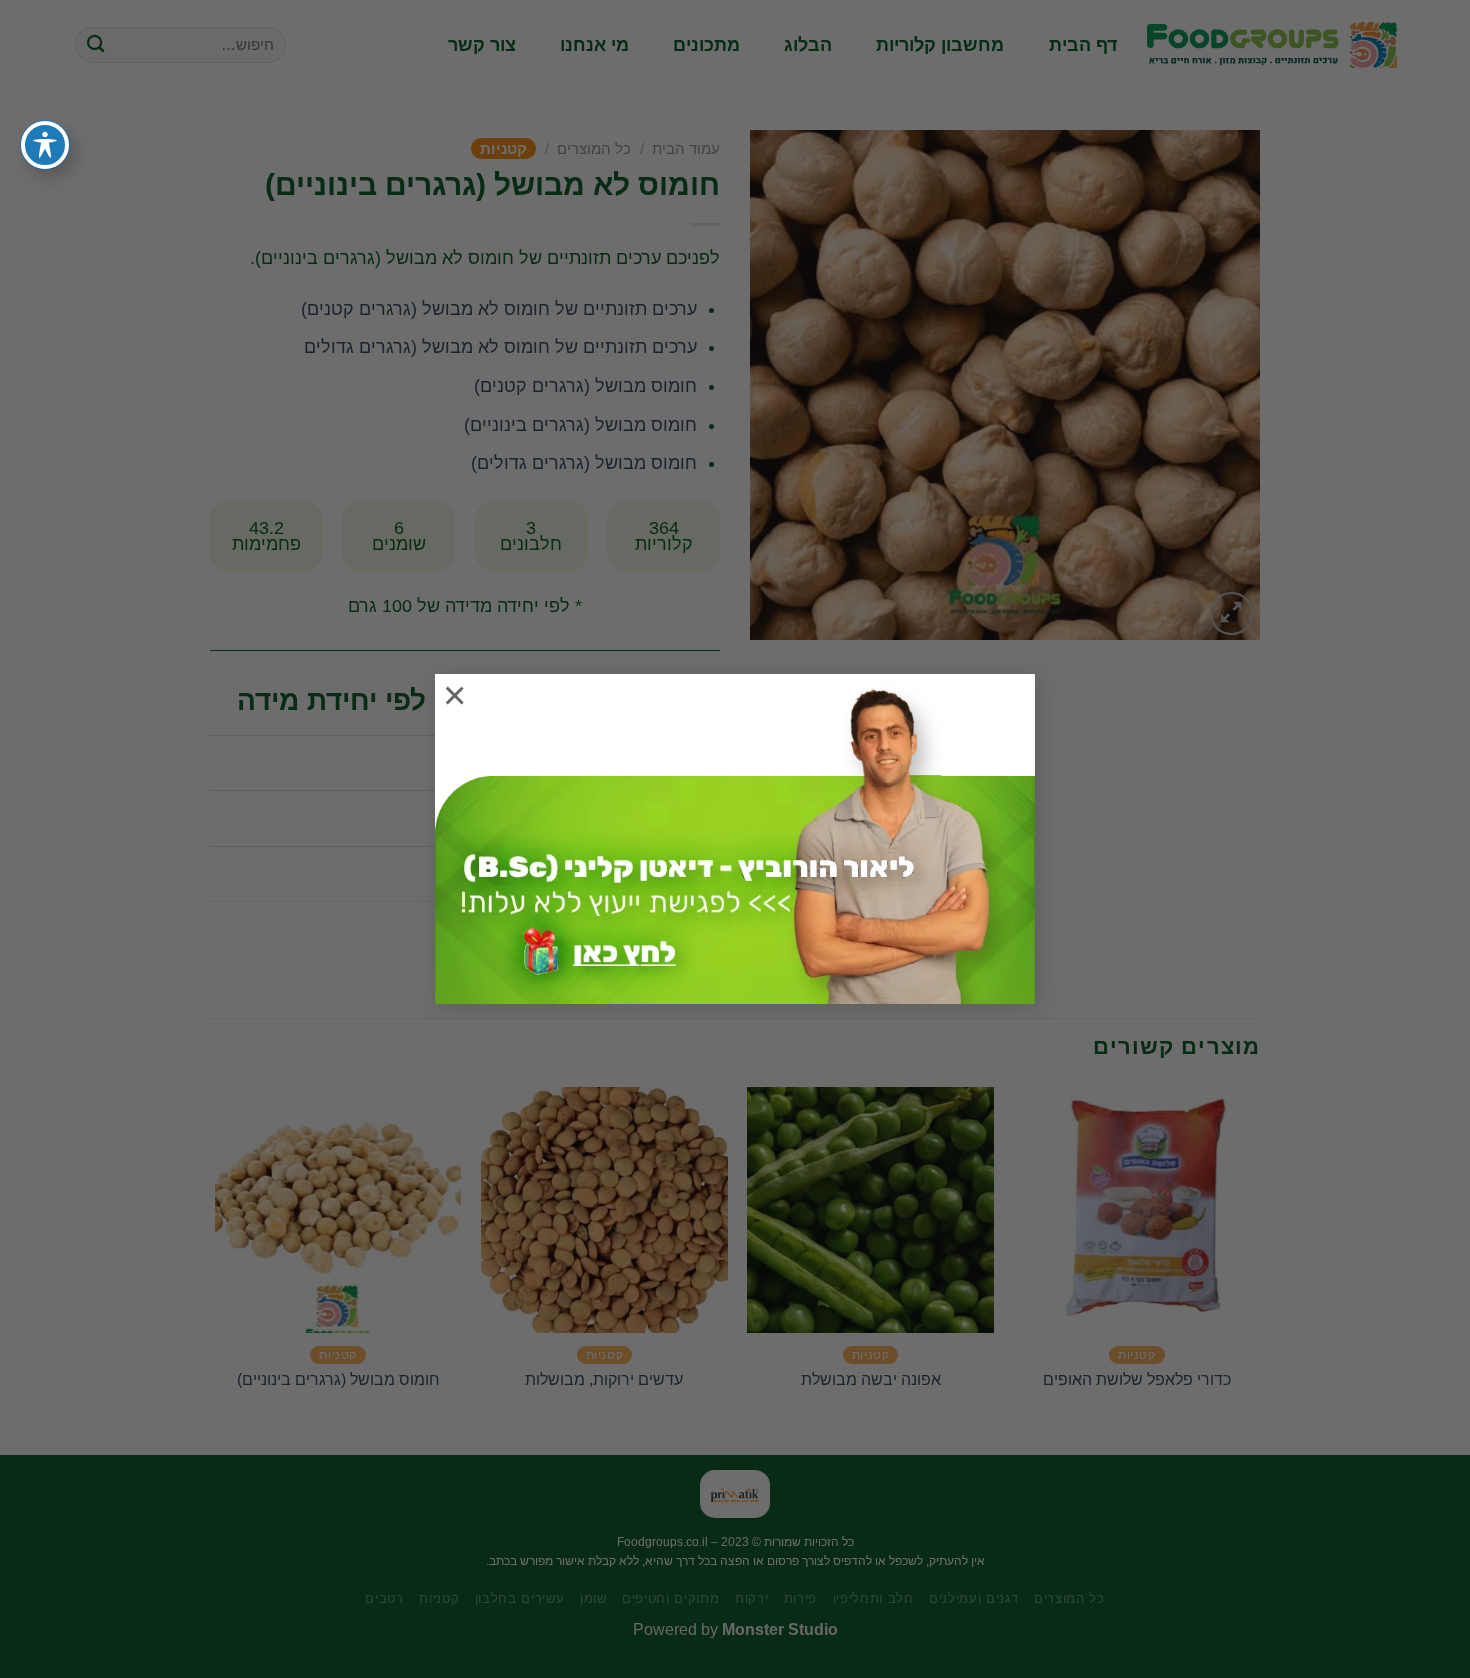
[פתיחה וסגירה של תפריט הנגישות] (45, 145)
